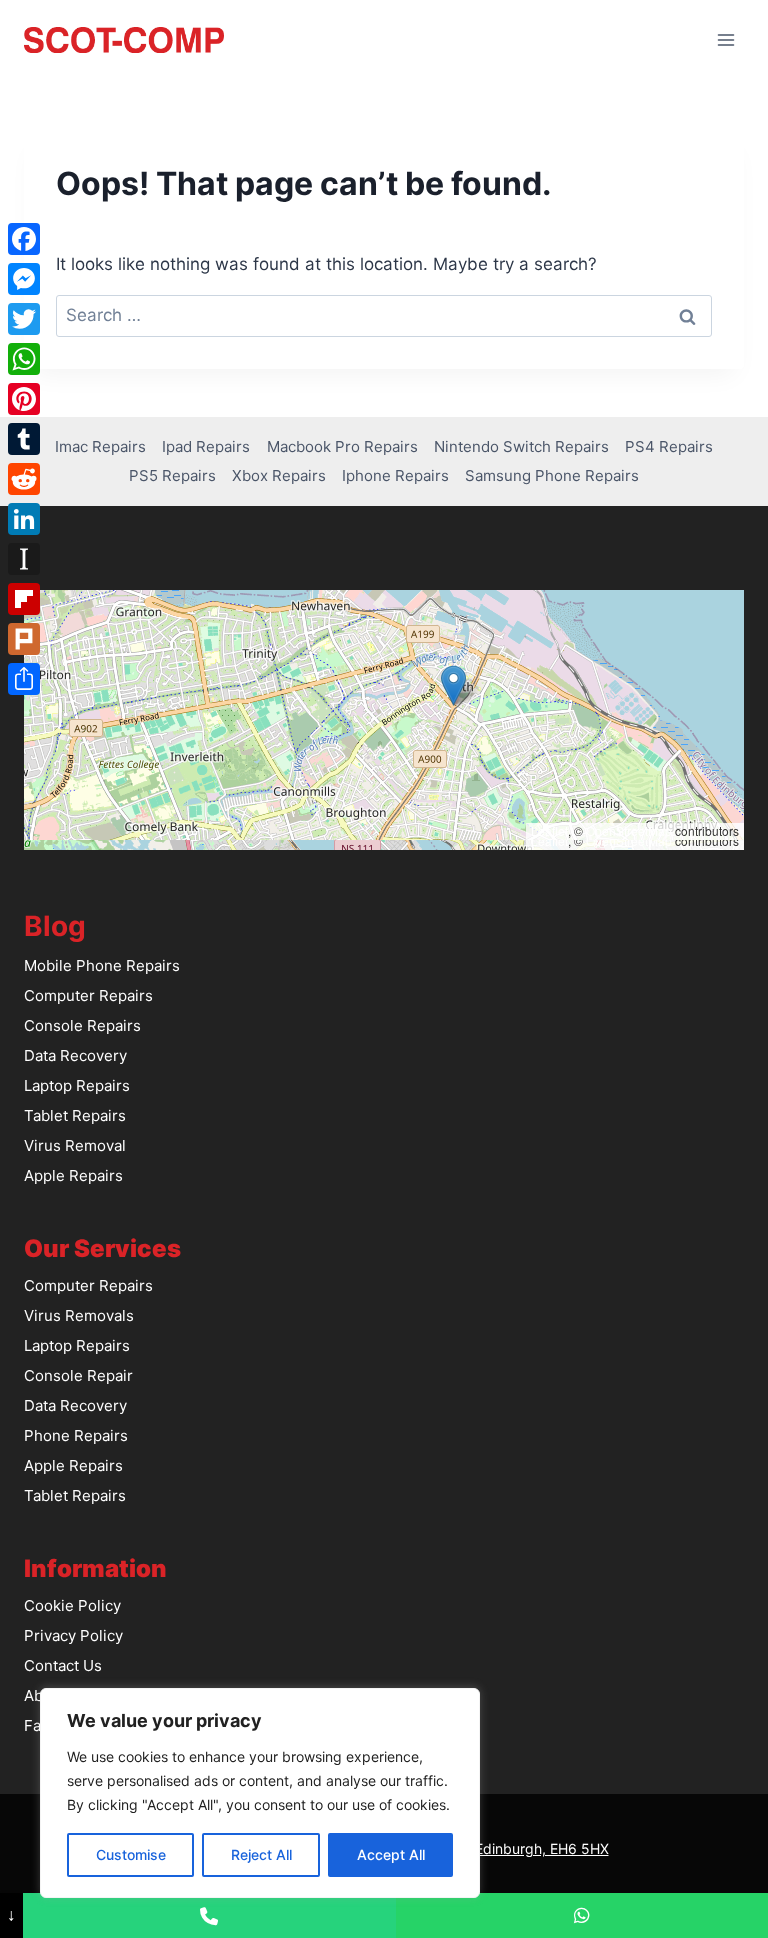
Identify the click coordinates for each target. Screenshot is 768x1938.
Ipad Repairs (206, 446)
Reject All (261, 1854)
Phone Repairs (76, 1435)
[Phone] (209, 1915)
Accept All (391, 1854)
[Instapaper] (24, 559)
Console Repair (78, 1375)
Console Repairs (82, 1025)
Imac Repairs (100, 446)
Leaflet (549, 830)
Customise (131, 1854)
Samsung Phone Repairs (552, 475)
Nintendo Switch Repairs (521, 446)
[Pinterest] (24, 399)
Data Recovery (75, 1055)
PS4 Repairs (669, 446)
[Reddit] (24, 479)
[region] (260, 1793)
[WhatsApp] (24, 359)
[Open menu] (725, 39)
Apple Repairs (73, 1175)
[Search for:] (384, 315)
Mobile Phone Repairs (102, 965)
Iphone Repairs (395, 475)
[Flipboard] (24, 599)
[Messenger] (24, 279)
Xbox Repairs (279, 475)
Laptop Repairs (77, 1085)
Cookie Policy (72, 1605)
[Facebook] (24, 239)
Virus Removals (79, 1315)
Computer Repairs (88, 995)
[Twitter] (24, 319)
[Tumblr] (24, 439)
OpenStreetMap (629, 830)
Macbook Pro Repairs (342, 446)
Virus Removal (75, 1145)
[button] (453, 685)
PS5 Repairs (172, 475)
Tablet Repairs (75, 1115)
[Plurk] (24, 639)
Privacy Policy (73, 1635)
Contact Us (63, 1665)
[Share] (24, 679)
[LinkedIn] (24, 519)
